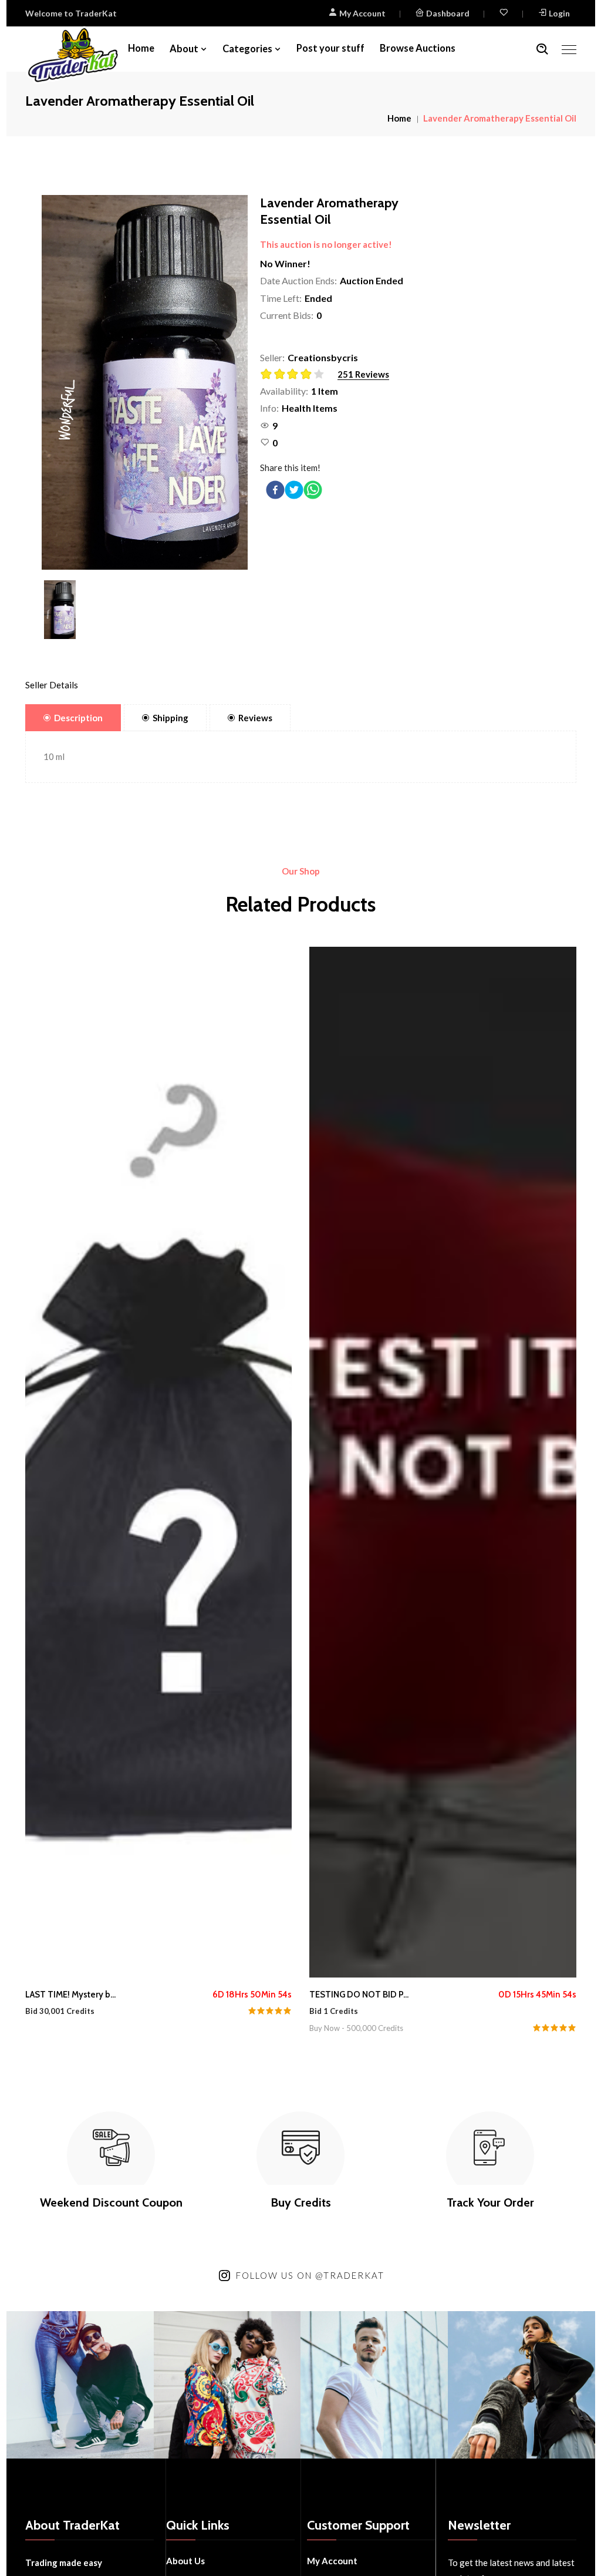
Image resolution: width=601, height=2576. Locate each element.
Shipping (170, 718)
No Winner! (285, 263)
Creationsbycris (323, 357)
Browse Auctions (418, 48)
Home (141, 48)
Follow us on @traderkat (310, 2275)
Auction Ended (372, 280)
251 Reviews (363, 374)
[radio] (267, 374)
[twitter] (294, 490)
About (184, 49)
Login (559, 13)
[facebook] (275, 490)
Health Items (310, 408)
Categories (247, 49)
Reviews (255, 718)
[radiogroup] (296, 375)
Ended (318, 298)
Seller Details (52, 685)
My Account (362, 13)
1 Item (325, 391)
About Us (185, 2561)
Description (78, 718)
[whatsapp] (313, 490)
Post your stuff (330, 48)
